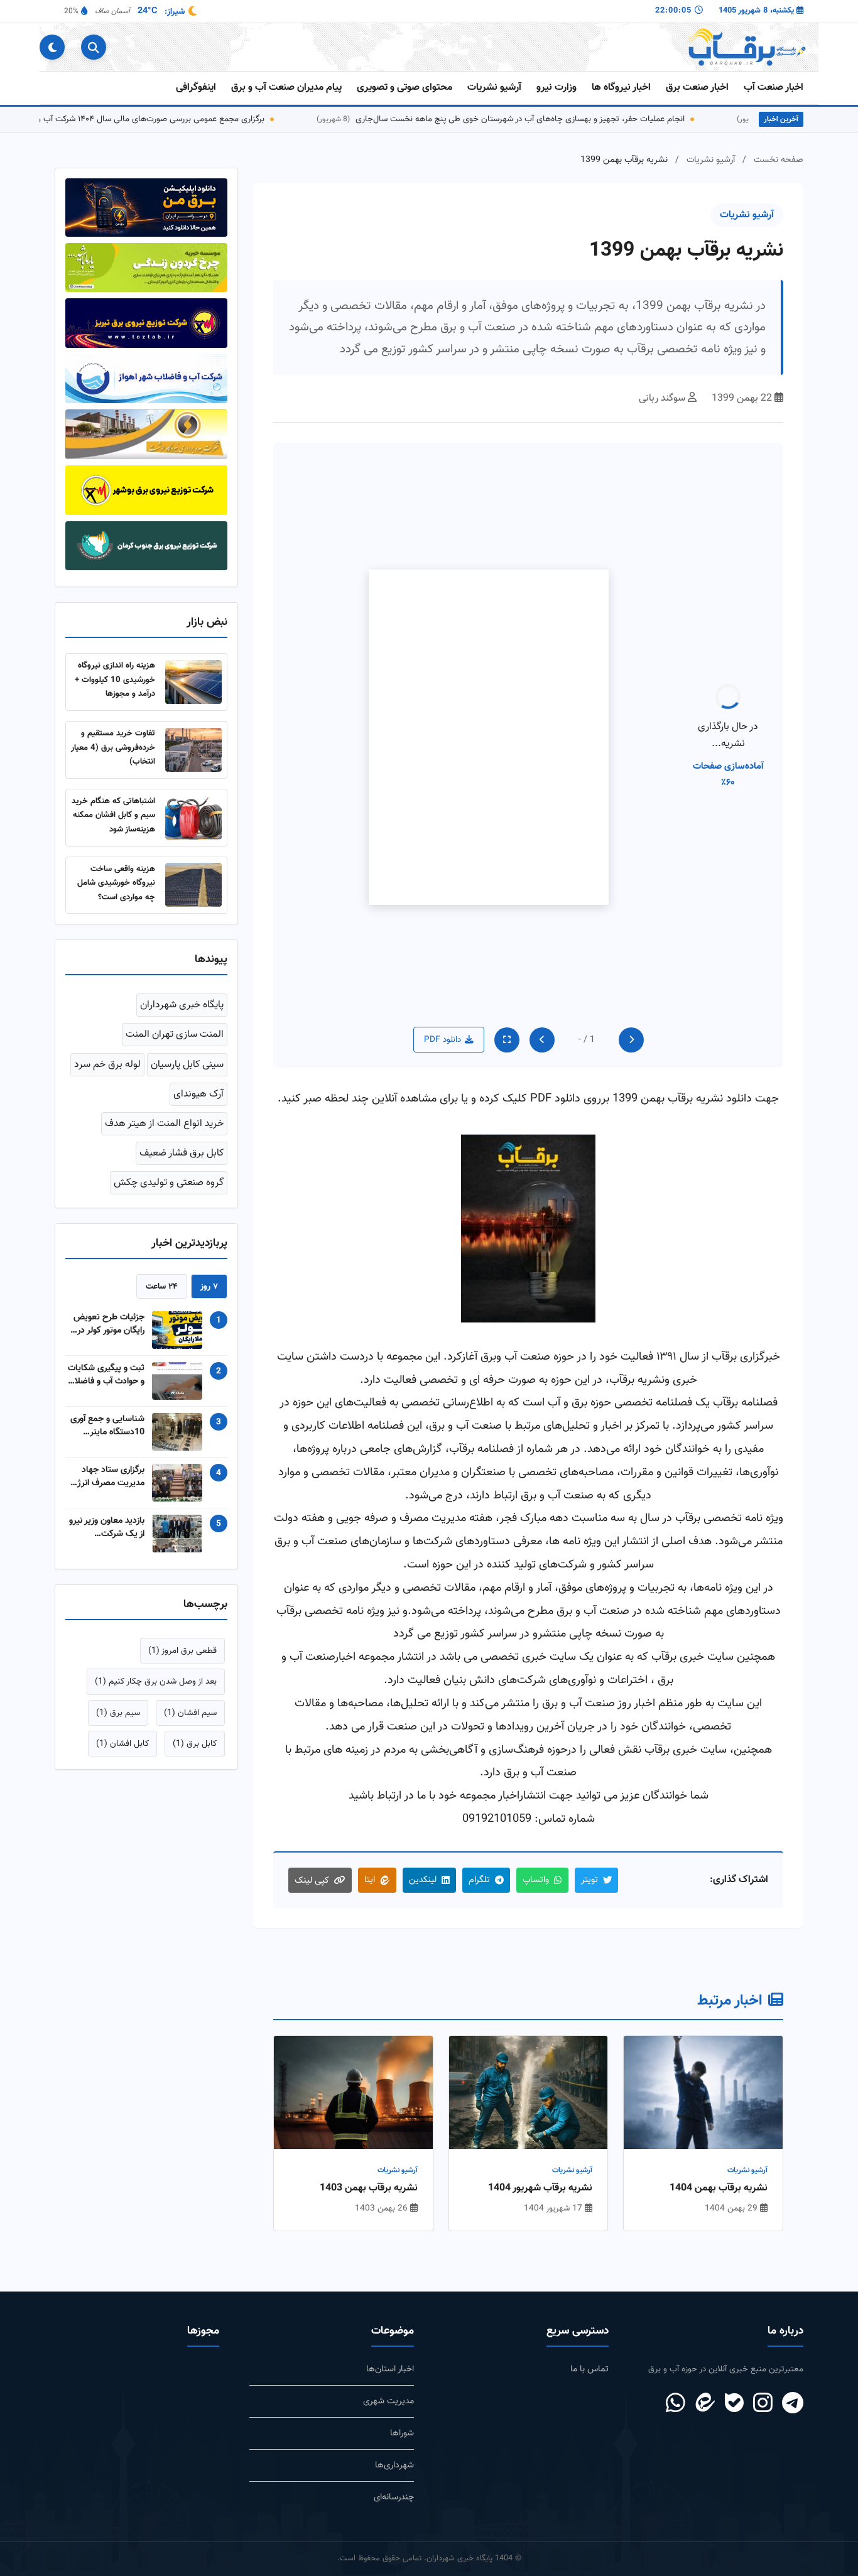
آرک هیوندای (198, 1085)
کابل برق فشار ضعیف (182, 1145)
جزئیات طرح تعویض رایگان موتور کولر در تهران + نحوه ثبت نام (107, 1316)
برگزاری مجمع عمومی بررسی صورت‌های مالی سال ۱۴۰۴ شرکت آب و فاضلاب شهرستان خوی (222, 119)
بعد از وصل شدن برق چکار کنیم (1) (156, 1673)
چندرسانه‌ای (394, 2497)
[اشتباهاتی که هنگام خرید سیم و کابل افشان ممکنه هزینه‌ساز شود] (193, 809)
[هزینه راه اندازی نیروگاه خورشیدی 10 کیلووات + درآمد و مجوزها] (193, 674)
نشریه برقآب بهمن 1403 (369, 2189)
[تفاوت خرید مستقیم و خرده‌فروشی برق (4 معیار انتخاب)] (193, 741)
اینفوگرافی (196, 88)
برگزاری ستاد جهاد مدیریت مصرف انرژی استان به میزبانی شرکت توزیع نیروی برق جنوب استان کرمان (108, 1468)
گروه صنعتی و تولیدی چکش (169, 1175)
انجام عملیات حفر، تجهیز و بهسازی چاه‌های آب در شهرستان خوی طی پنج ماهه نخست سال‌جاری (632, 119)
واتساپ (536, 1880)
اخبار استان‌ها (390, 2369)
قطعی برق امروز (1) (182, 1642)
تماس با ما (589, 2369)
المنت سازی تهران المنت (175, 1026)
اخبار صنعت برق (697, 88)
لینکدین (423, 1880)
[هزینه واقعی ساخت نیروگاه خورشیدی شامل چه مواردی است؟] (193, 877)
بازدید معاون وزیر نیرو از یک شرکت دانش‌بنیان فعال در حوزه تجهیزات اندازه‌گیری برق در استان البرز (107, 1519)
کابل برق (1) (195, 1735)
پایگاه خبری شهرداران (182, 997)
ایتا (370, 1880)
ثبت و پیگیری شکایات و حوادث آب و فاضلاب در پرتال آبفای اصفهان (106, 1366)
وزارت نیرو (557, 88)
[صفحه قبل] (631, 1040)
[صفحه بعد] (542, 1040)
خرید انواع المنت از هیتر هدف (164, 1115)
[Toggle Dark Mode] (52, 47)
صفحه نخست (779, 160)
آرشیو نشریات (494, 88)
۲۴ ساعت (162, 1278)
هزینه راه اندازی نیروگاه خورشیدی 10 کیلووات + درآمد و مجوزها (115, 671)
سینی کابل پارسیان (187, 1056)
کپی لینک (312, 1881)
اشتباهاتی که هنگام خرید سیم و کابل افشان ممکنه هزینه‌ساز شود (113, 806)
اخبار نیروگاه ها (621, 88)
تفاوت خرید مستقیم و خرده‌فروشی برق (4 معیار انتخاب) (113, 739)
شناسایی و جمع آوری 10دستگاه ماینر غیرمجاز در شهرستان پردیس (107, 1417)
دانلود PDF (443, 1040)
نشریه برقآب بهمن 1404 (719, 2189)
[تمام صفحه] (507, 1040)
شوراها (402, 2433)
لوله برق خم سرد (107, 1056)
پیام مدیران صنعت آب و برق (286, 88)
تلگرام (479, 1880)
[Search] (94, 47)
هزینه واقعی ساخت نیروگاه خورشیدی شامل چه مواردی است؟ (116, 874)
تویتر (589, 1880)
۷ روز (209, 1278)
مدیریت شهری (388, 2401)
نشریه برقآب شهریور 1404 (540, 2189)
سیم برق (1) (118, 1704)
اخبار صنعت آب (774, 88)
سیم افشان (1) (190, 1704)
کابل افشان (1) (122, 1735)
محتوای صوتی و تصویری (405, 88)
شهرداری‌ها (394, 2465)
